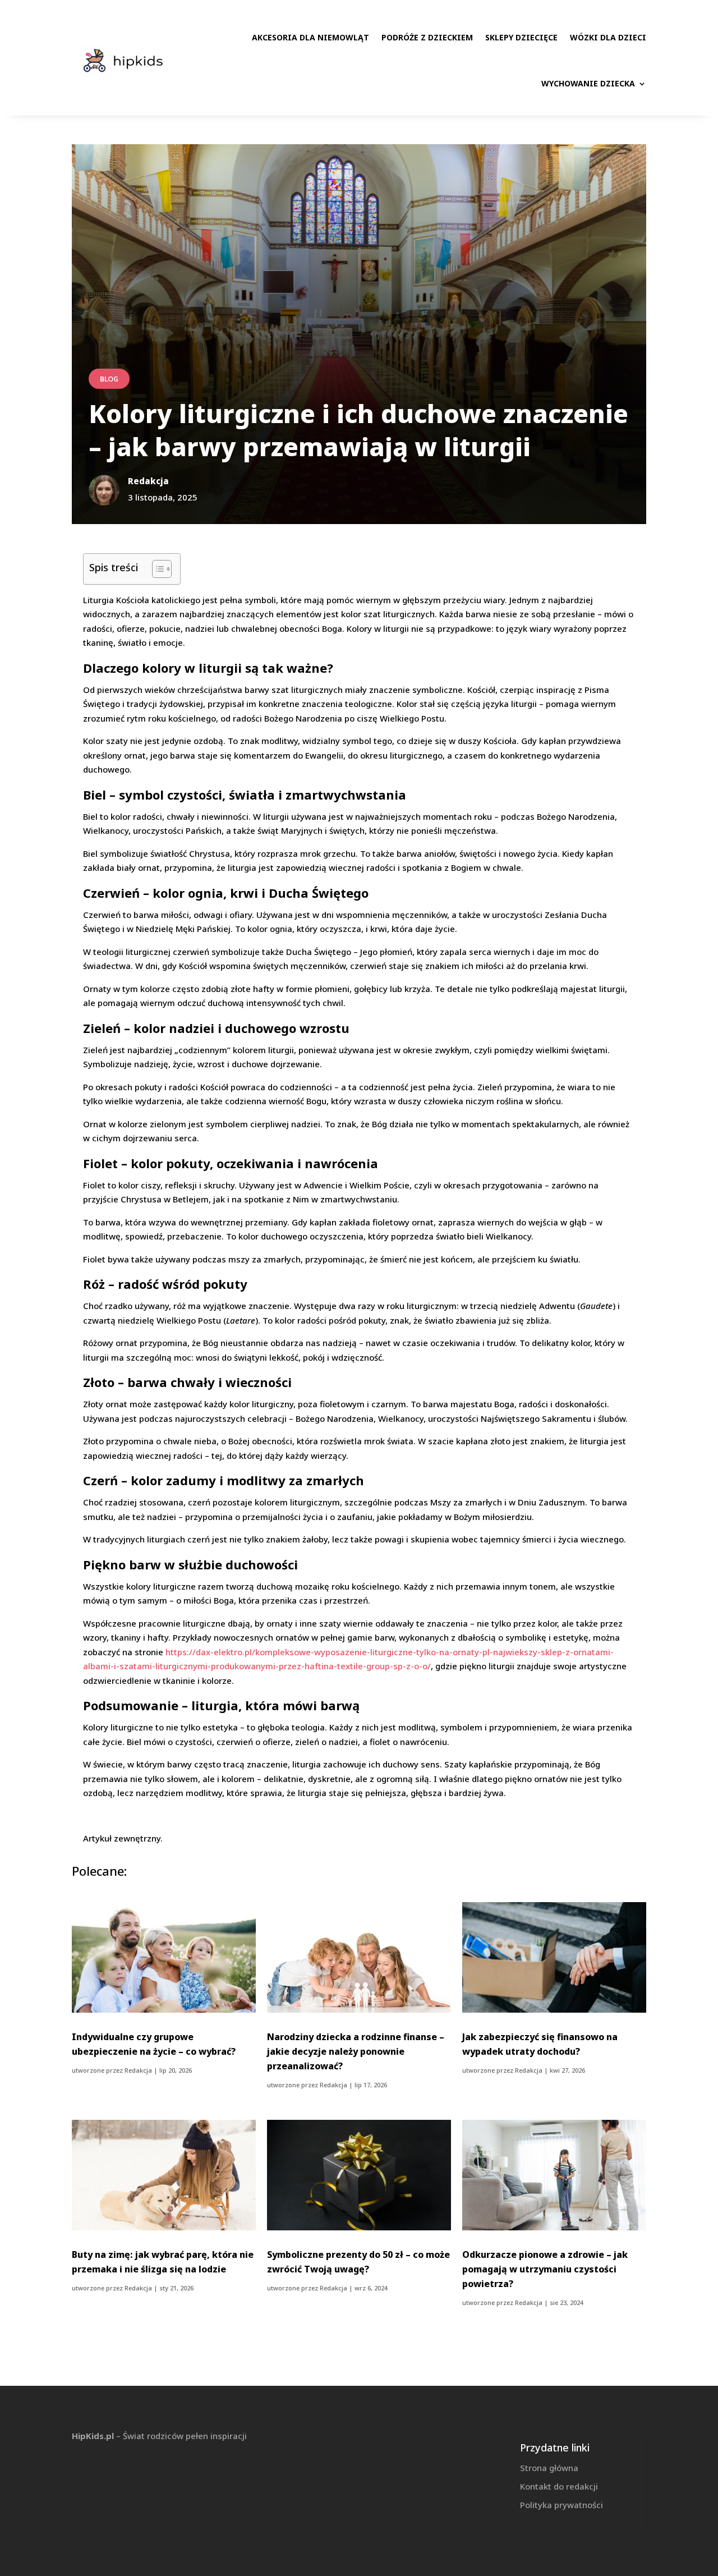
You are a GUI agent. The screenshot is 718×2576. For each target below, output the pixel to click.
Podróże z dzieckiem (427, 37)
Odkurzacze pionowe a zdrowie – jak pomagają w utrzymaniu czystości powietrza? (545, 2269)
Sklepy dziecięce (521, 37)
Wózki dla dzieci (608, 37)
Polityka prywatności (561, 2505)
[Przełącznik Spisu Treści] (156, 569)
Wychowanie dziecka (588, 83)
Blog (109, 379)
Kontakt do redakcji (559, 2486)
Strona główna (549, 2468)
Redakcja (138, 2070)
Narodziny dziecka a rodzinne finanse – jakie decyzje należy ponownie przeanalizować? (356, 2051)
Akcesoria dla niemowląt (310, 37)
